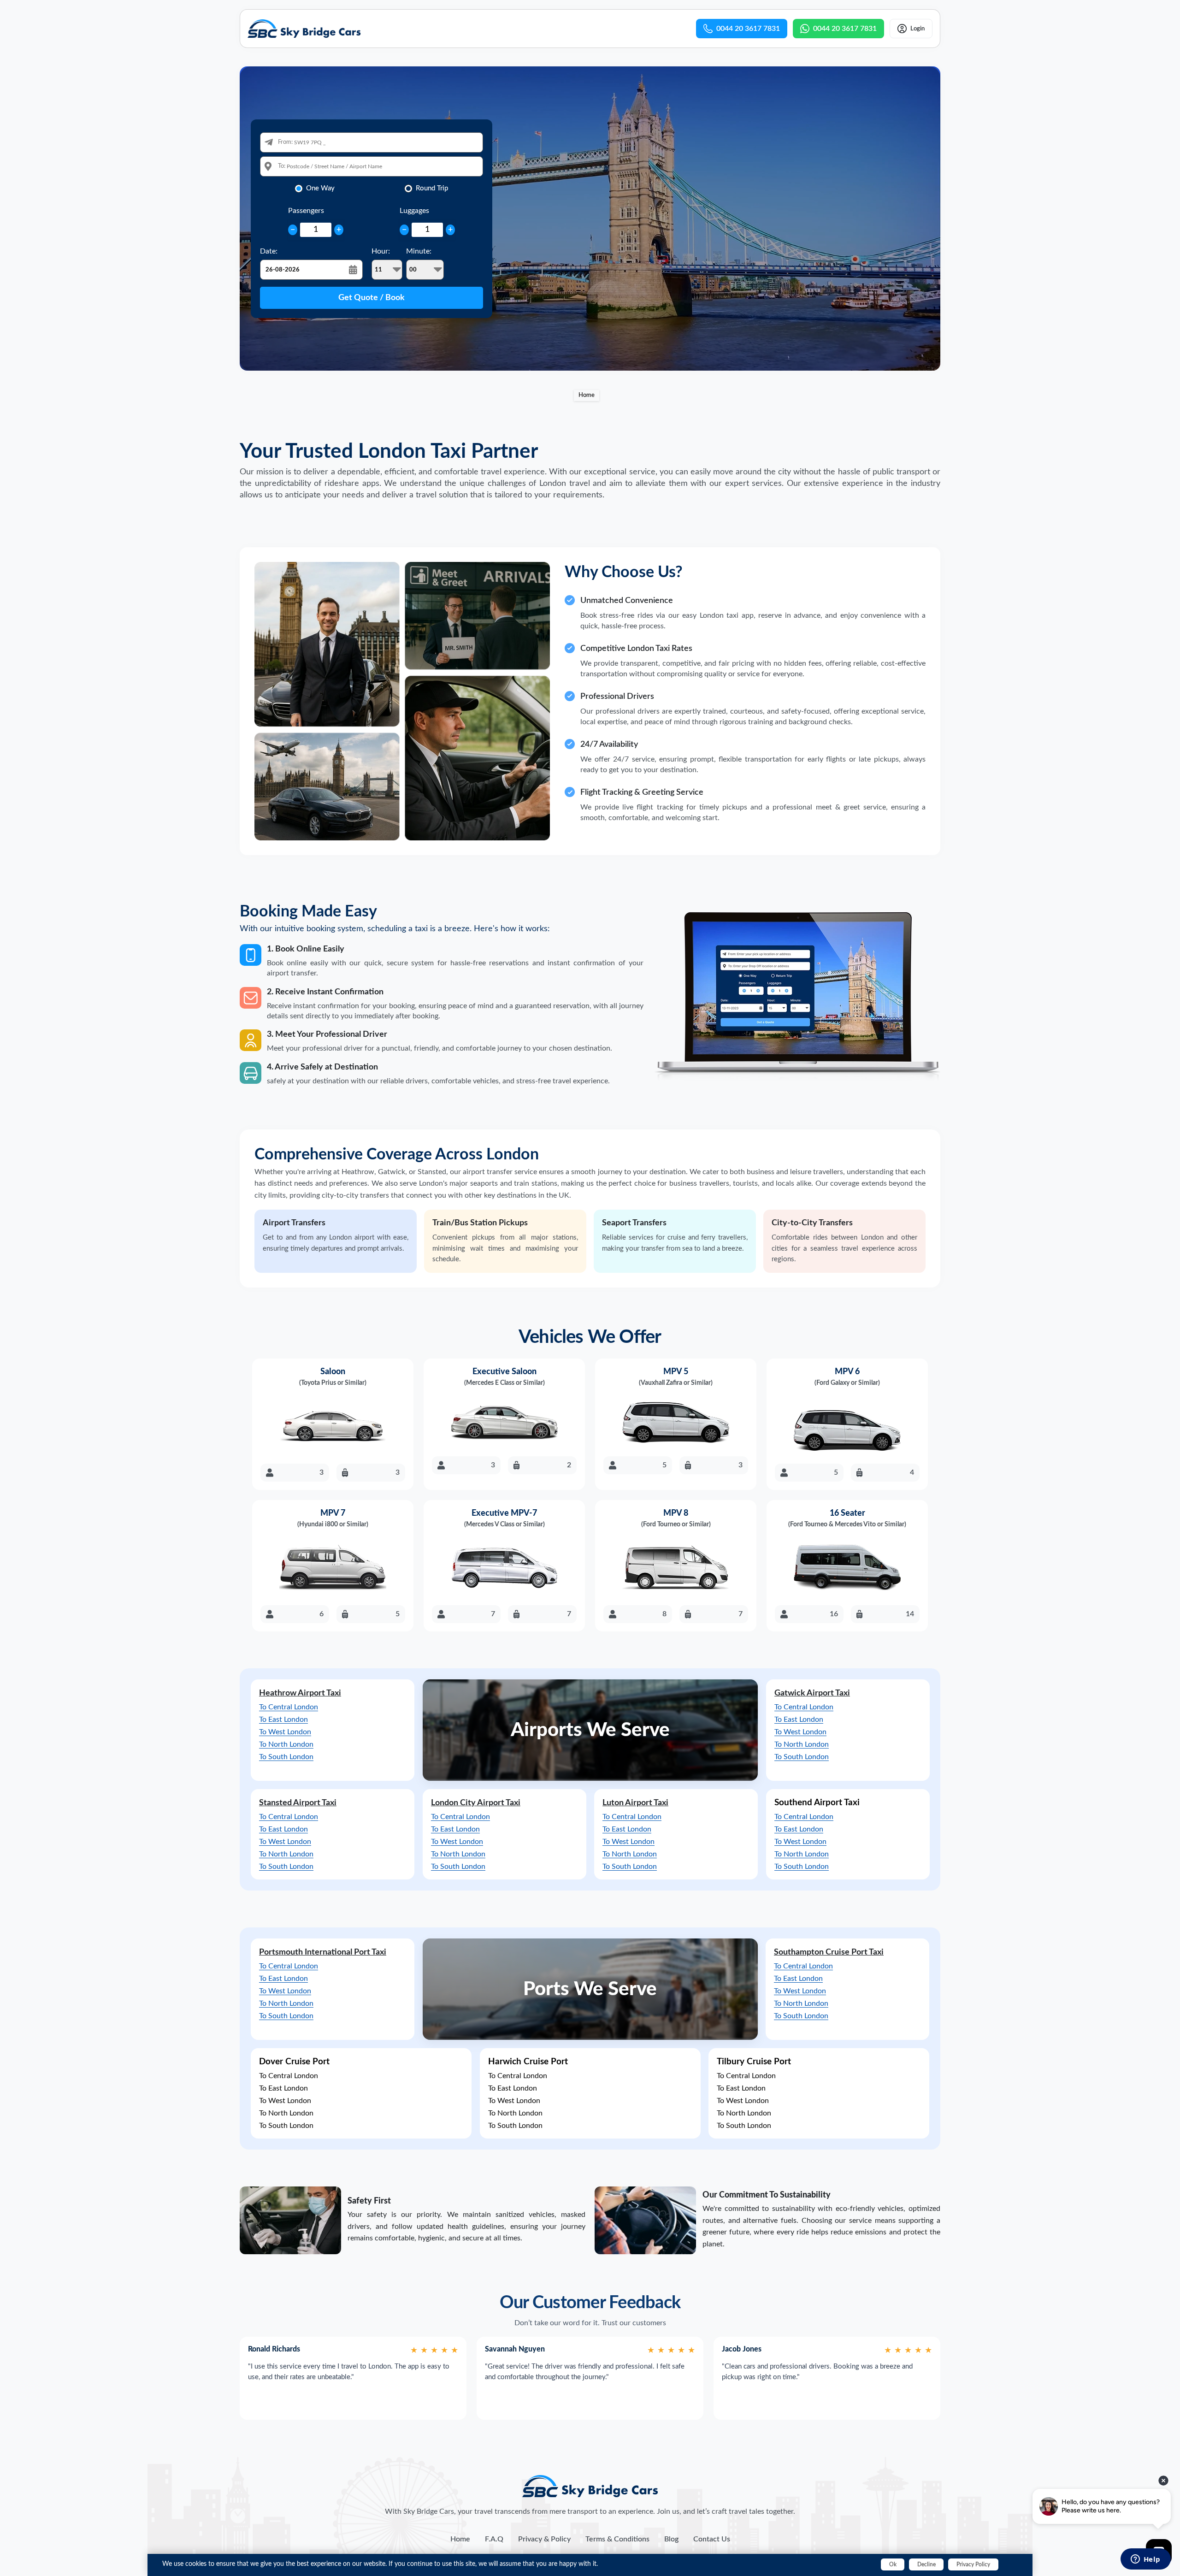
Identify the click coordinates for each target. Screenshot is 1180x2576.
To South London (286, 1757)
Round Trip (432, 188)
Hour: (381, 251)
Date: (269, 251)
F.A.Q (494, 2539)
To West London (285, 1732)
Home (587, 395)
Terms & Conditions (617, 2539)
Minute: (419, 251)
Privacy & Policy (544, 2539)
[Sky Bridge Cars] (590, 2486)
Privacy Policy (973, 2564)
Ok (893, 2564)
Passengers (306, 211)
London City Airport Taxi (476, 1803)
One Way (320, 188)
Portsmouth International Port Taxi (323, 1952)
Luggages (414, 211)
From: (285, 142)
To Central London (289, 1707)
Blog (671, 2539)
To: (282, 166)
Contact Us (712, 2539)
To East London (283, 1719)
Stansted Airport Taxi (298, 1803)
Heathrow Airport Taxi (300, 1693)
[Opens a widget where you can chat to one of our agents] (1145, 2560)
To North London (286, 1744)
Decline (926, 2564)
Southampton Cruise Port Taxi (829, 1952)
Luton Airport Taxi (635, 1803)
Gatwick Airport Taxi (812, 1693)
